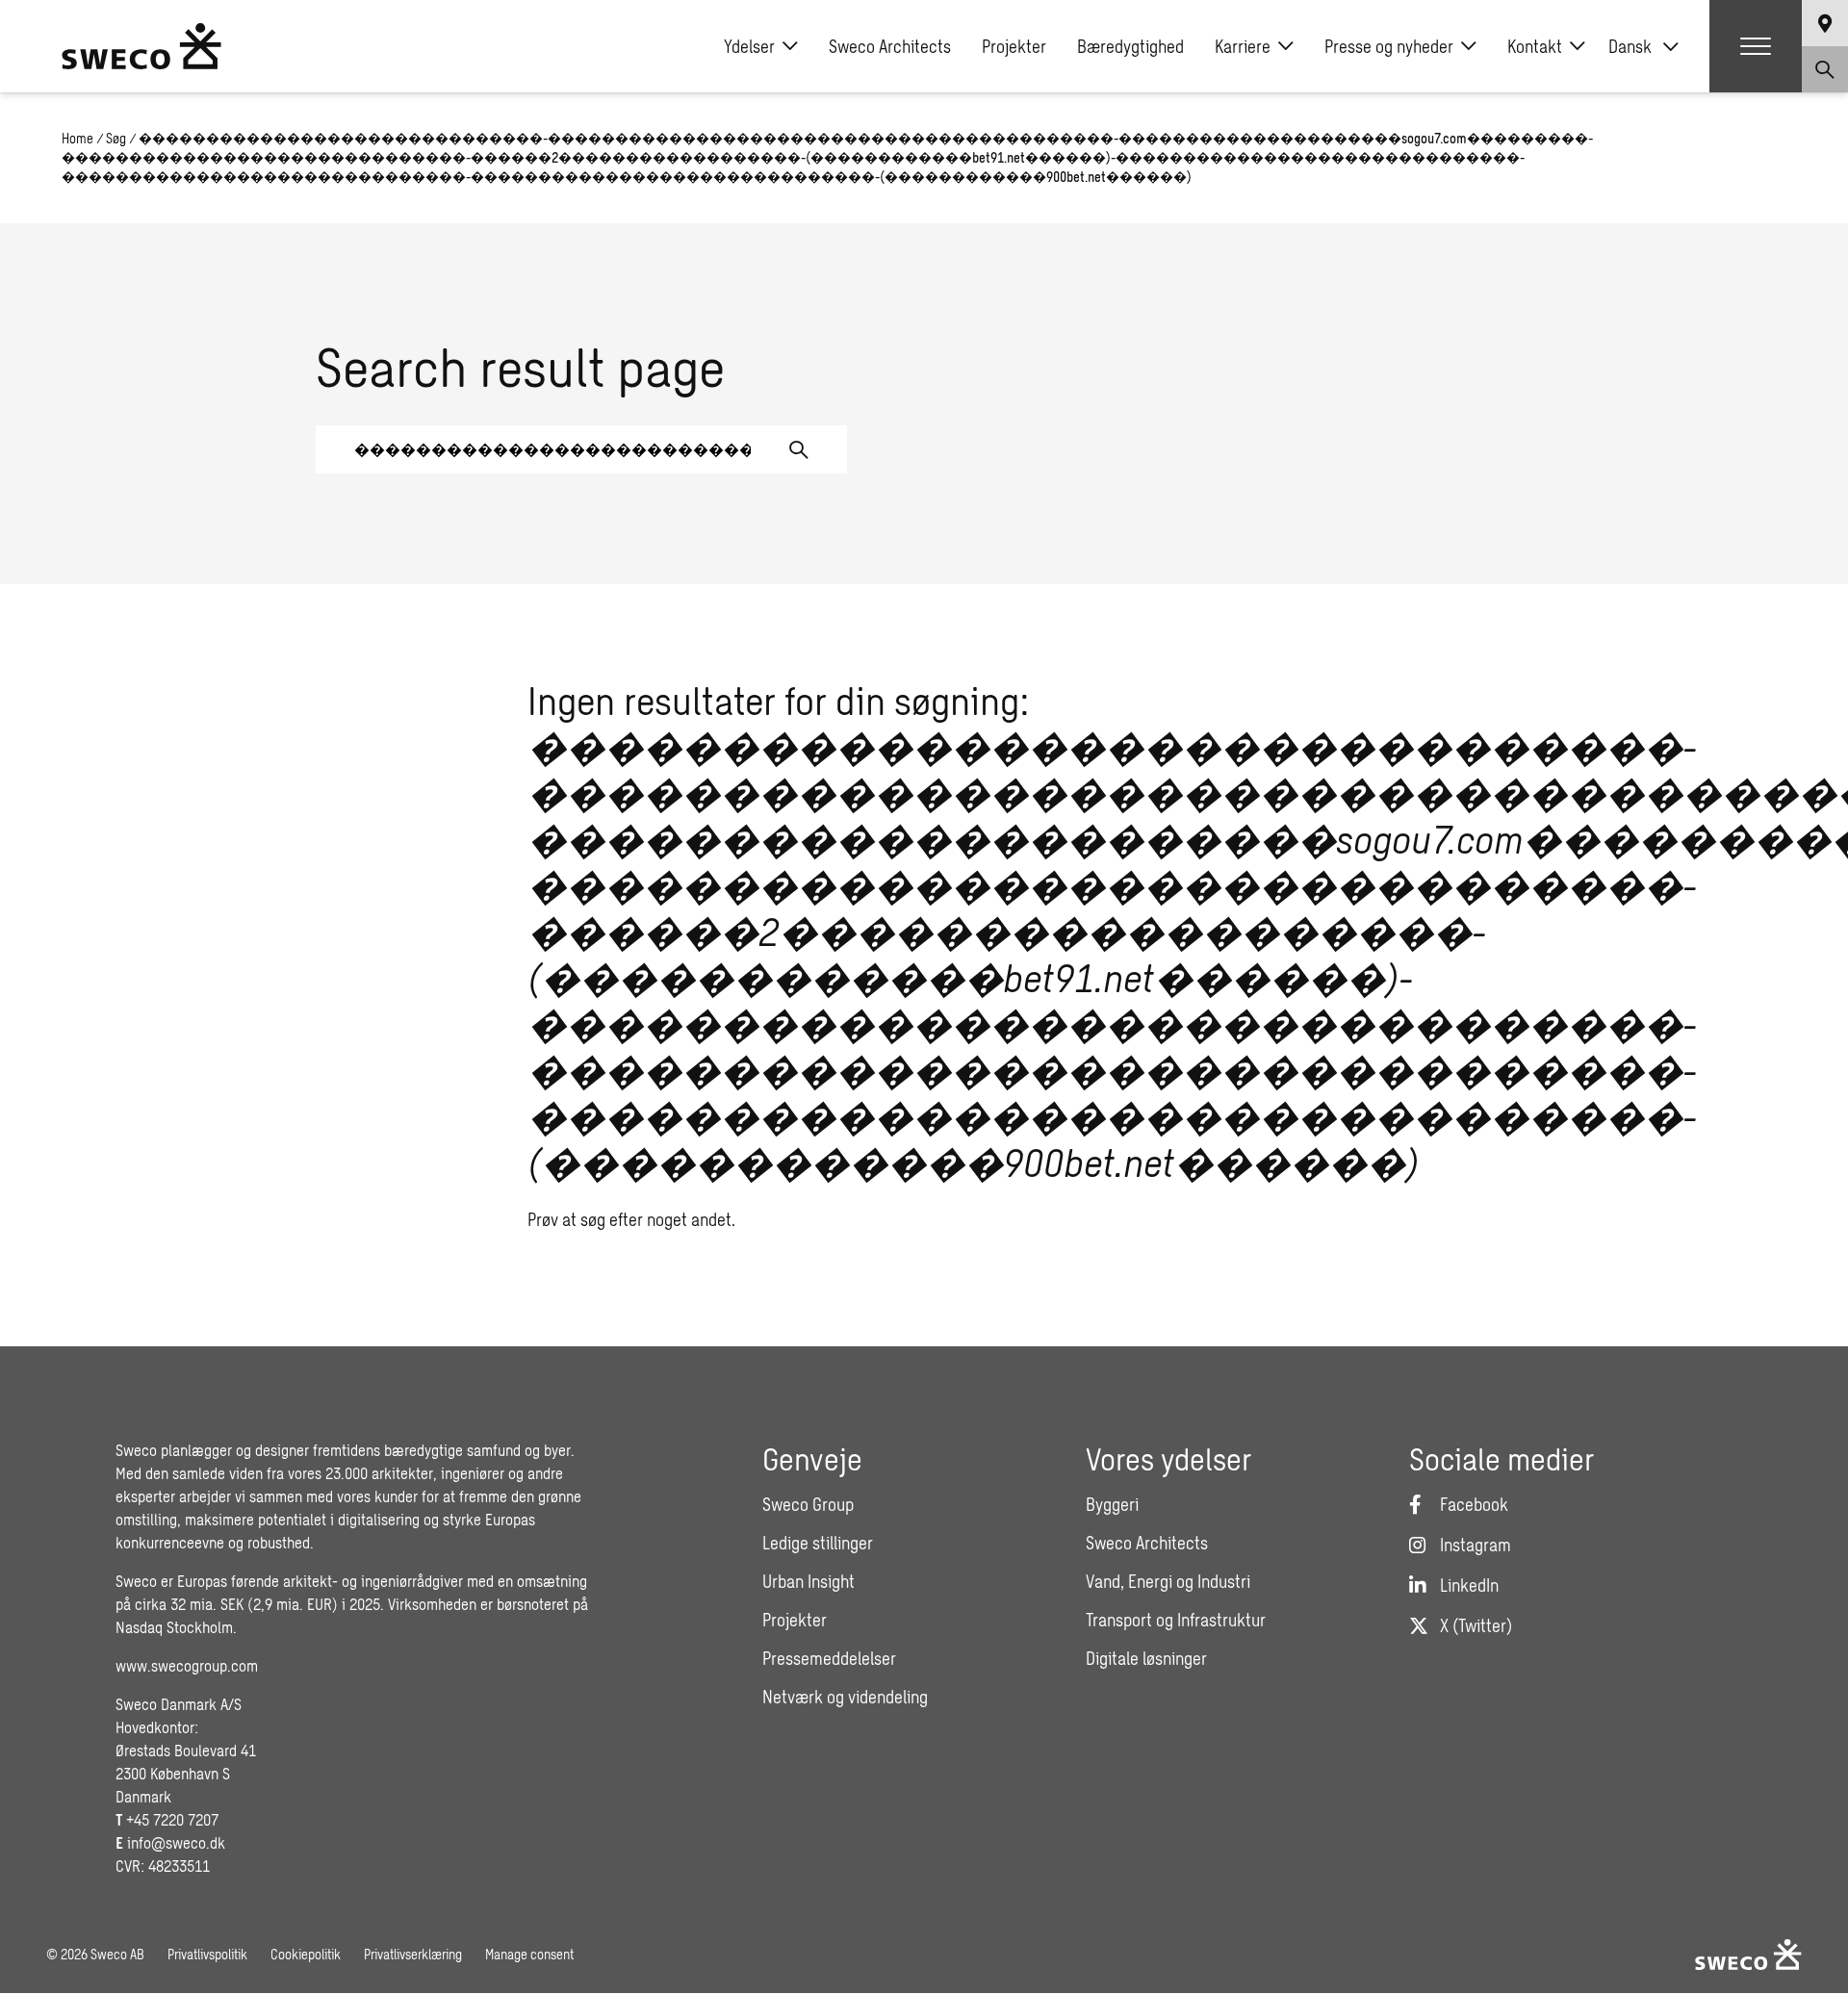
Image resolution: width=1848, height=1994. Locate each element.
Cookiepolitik (306, 1954)
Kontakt (1535, 46)
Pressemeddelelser (829, 1658)
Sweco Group (808, 1504)
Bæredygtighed (1130, 46)
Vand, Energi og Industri (1168, 1581)
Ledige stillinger (818, 1543)
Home (77, 138)
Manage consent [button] (529, 1954)
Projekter (1014, 46)
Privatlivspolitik (207, 1954)
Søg (116, 138)
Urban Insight (808, 1581)
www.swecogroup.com (187, 1665)
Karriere (1243, 46)
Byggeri (1112, 1504)
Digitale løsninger (1146, 1658)
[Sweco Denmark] (141, 46)
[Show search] (1825, 69)
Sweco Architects (890, 46)
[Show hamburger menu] (1756, 46)
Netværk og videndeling (845, 1697)
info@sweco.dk (176, 1842)
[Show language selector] (1825, 23)
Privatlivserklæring (413, 1954)
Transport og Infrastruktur (1176, 1620)
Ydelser (749, 46)
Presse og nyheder (1389, 46)
